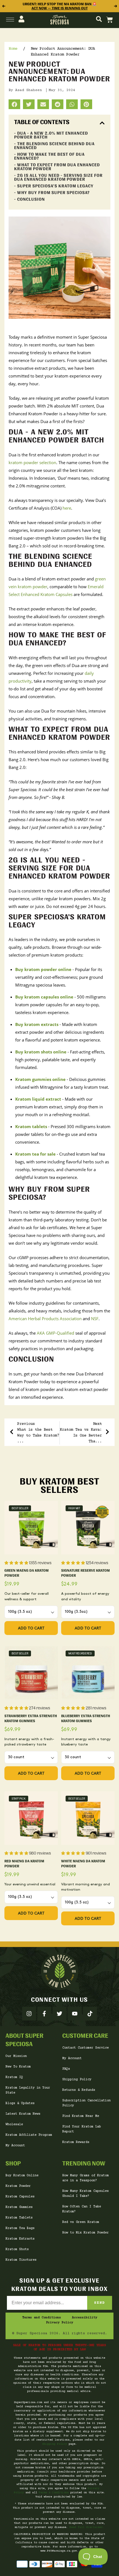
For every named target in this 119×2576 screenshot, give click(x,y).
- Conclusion (29, 199)
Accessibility (85, 2318)
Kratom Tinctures (21, 2260)
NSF (95, 1319)
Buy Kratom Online (22, 2176)
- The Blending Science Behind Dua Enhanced (54, 146)
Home (13, 49)
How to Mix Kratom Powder (86, 2233)
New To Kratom (18, 2067)
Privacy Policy (59, 2323)
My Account (15, 2146)
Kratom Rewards (76, 2142)
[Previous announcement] (3, 6)
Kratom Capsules (20, 2197)
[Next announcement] (116, 6)
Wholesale (14, 2125)
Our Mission (16, 2056)
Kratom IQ (14, 2077)
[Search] (99, 20)
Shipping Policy (77, 2080)
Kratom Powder (18, 2186)
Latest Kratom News (23, 2114)
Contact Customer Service (86, 2048)
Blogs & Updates (20, 2103)
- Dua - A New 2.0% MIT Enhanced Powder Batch (51, 135)
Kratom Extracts (20, 2239)
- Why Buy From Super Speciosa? (52, 193)
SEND (100, 2303)
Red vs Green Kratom (81, 2222)
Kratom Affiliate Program (29, 2135)
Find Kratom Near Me (81, 2116)
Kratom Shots (17, 2249)
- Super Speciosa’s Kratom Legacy (54, 186)
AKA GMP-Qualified (55, 1333)
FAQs (66, 2069)
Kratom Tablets (19, 2218)
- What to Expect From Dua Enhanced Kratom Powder (57, 167)
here (67, 508)
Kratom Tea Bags (20, 2228)
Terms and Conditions (42, 2318)
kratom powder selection (32, 462)
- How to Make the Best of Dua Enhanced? (49, 156)
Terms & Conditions (54, 2493)
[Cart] (110, 20)
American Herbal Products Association (45, 1319)
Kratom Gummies (19, 2207)
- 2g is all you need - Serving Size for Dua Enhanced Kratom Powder (58, 177)
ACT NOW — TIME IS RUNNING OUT (60, 8)
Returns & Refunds (79, 2090)
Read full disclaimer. (87, 2527)
